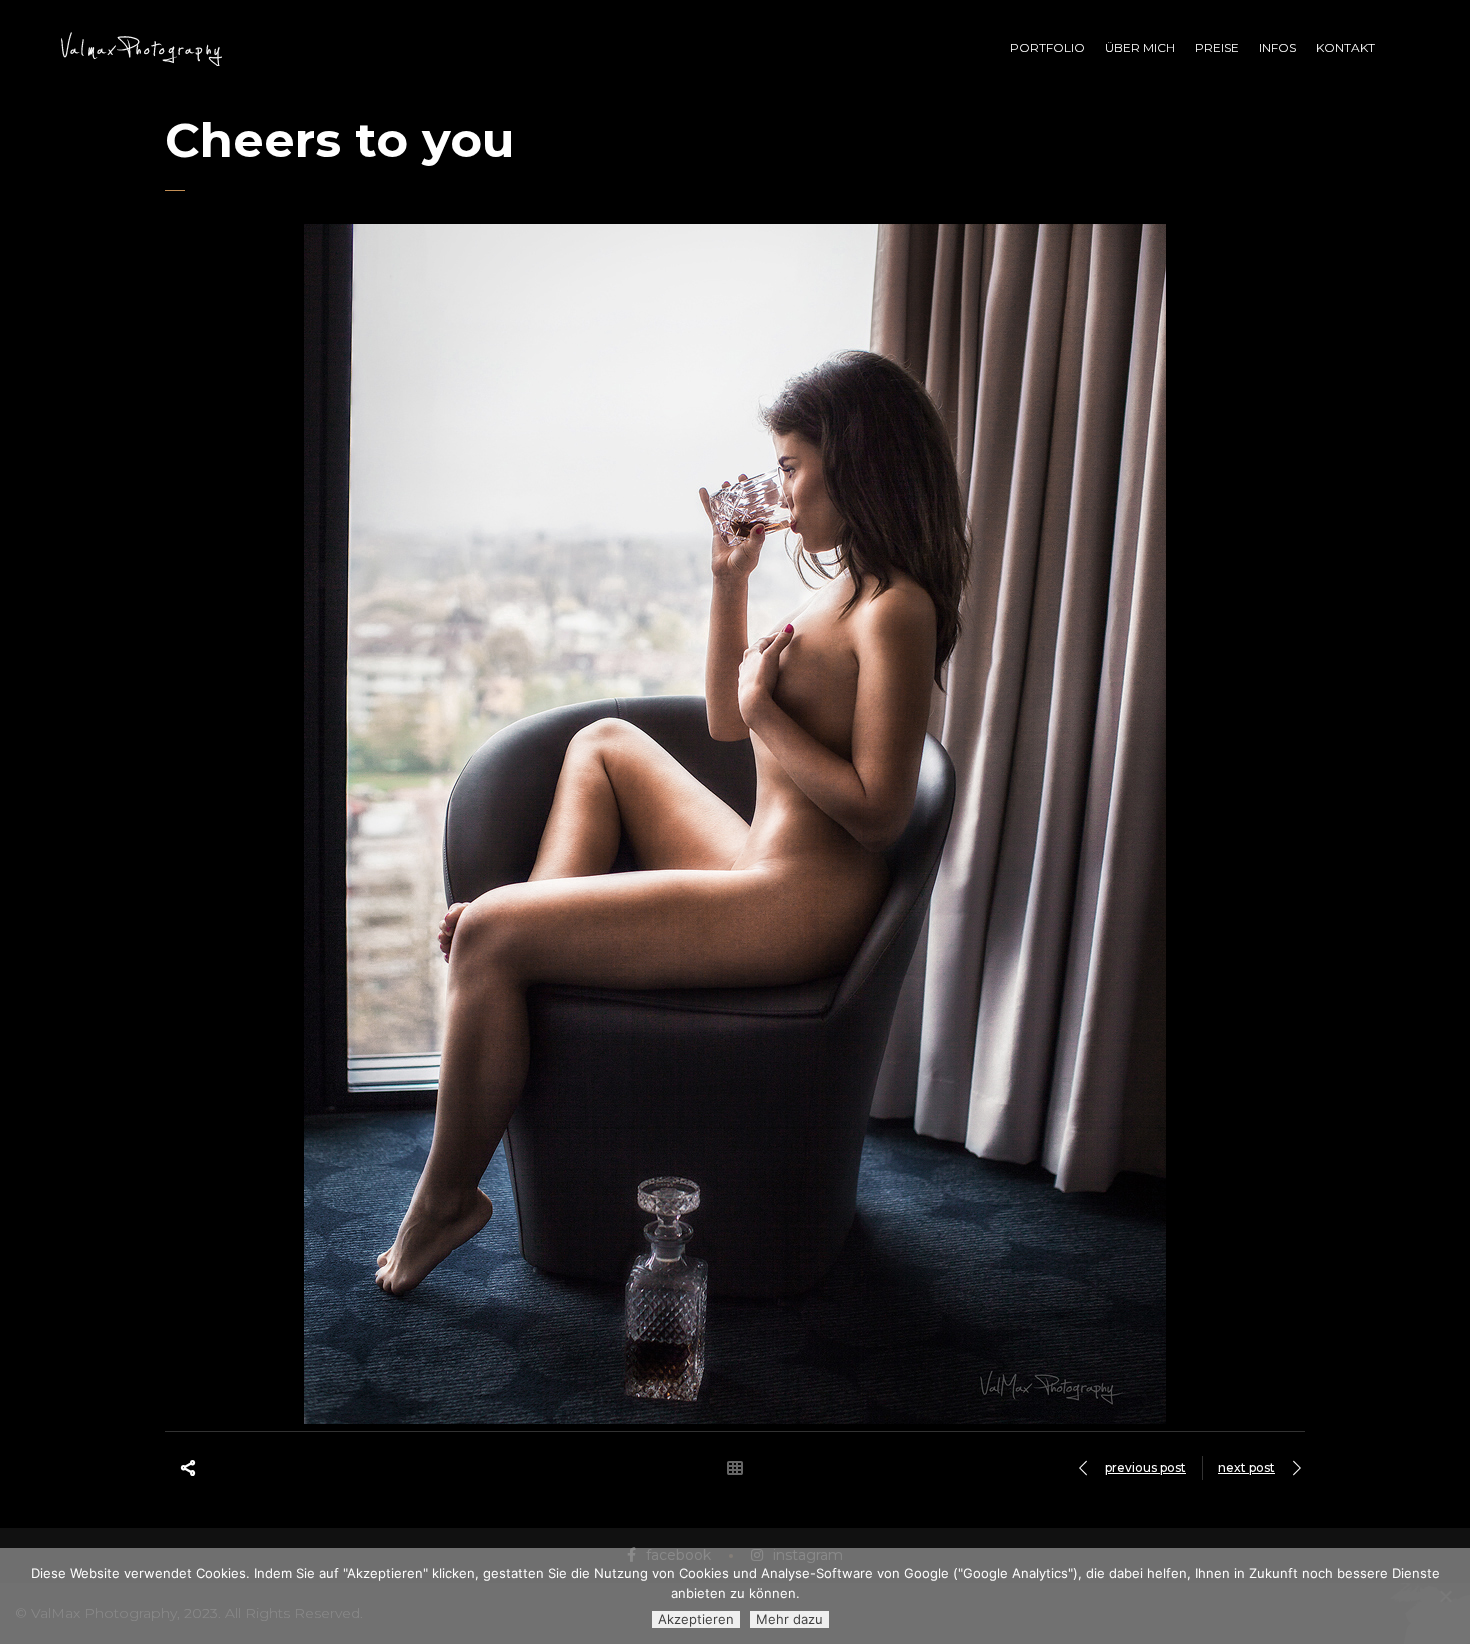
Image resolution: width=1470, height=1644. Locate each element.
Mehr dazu (789, 1619)
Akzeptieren (696, 1619)
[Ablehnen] (1445, 1596)
